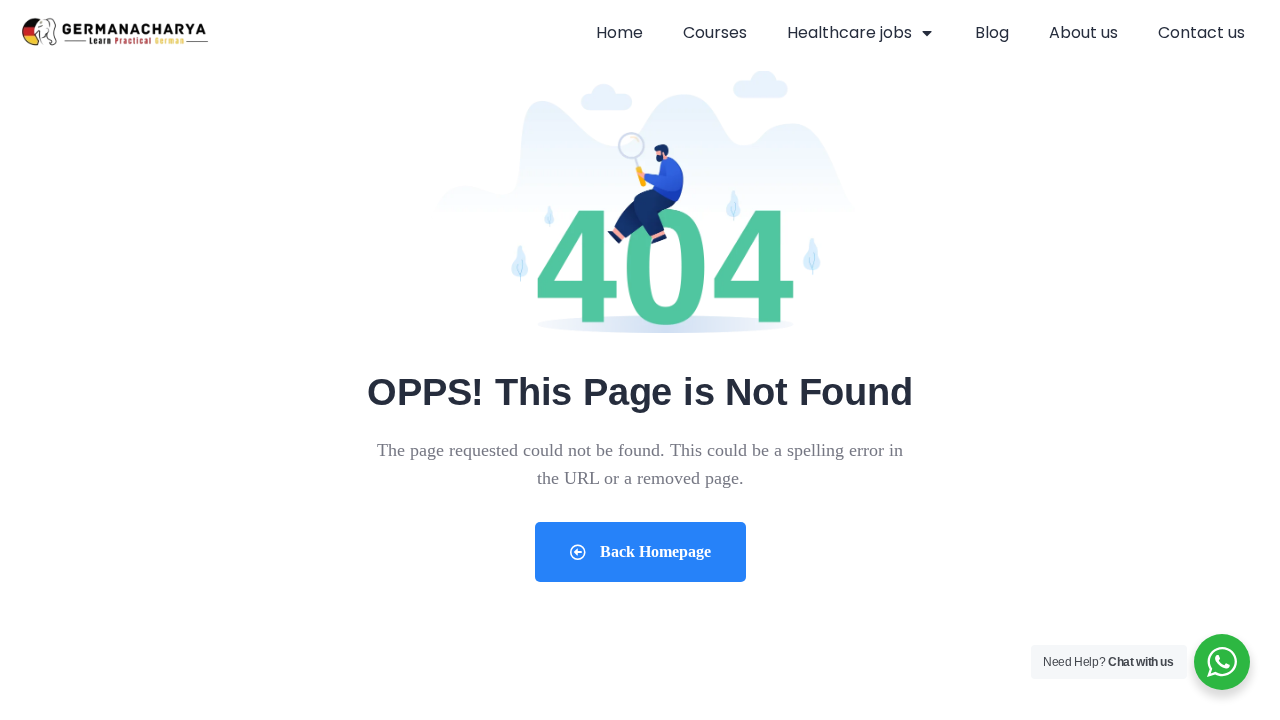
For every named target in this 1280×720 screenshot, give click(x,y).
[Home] (115, 33)
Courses (715, 32)
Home (619, 32)
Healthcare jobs (849, 32)
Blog (992, 32)
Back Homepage (653, 551)
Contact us (1201, 32)
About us (1083, 32)
